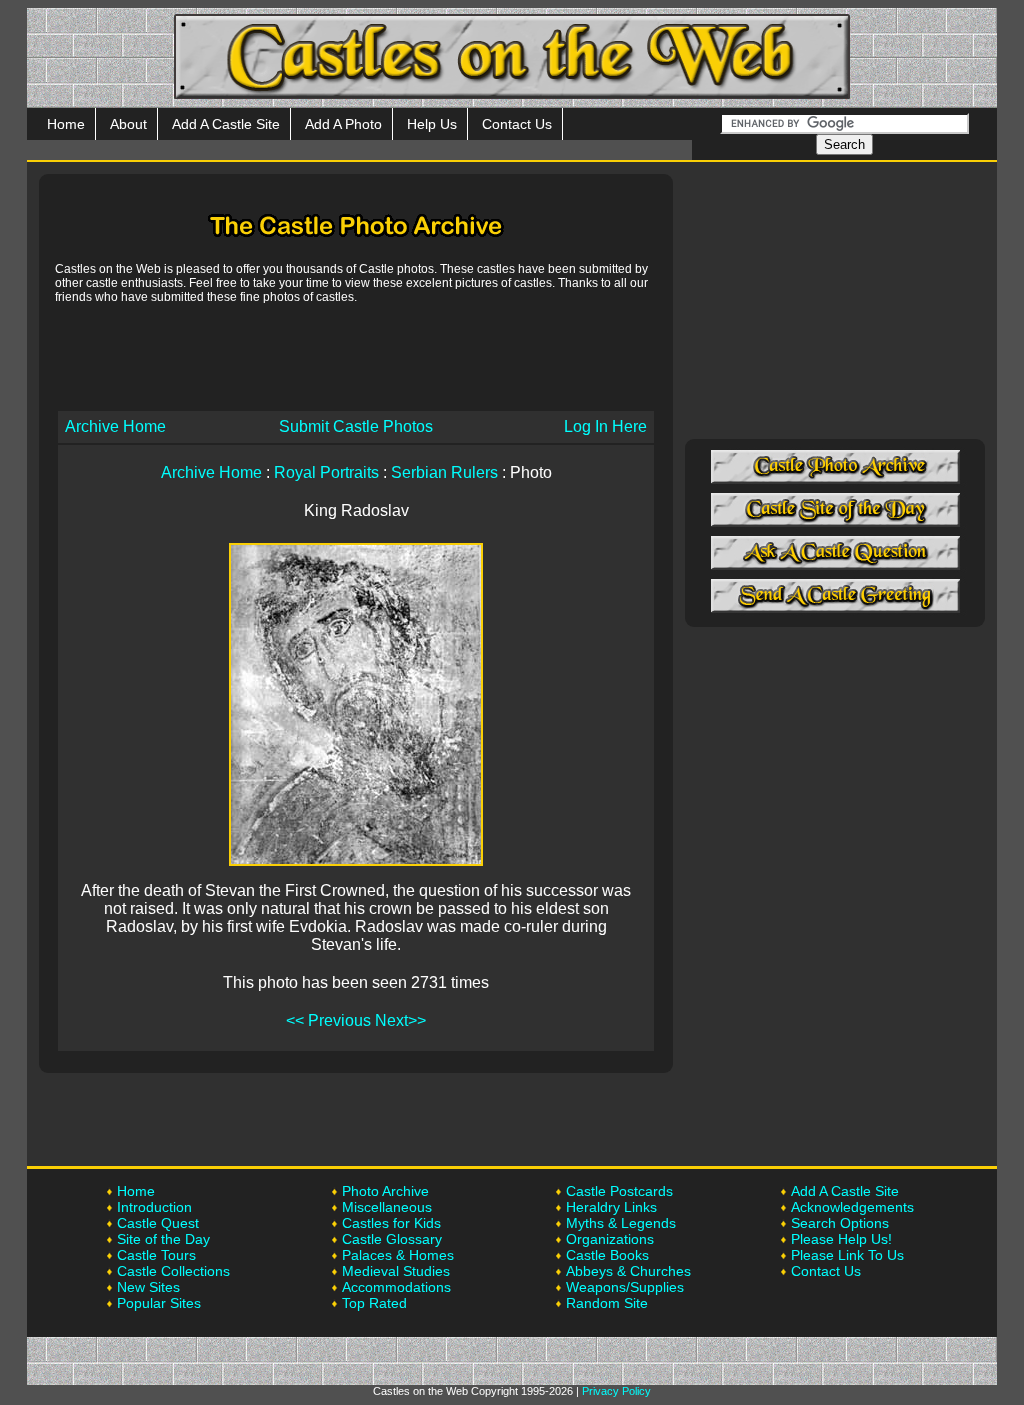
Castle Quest (158, 1223)
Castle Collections (173, 1271)
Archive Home (115, 426)
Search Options (840, 1223)
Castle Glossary (392, 1239)
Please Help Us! (841, 1239)
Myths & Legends (621, 1223)
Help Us (432, 124)
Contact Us (517, 124)
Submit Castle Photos (356, 426)
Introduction (154, 1207)
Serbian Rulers (444, 472)
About (128, 124)
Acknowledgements (852, 1207)
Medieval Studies (396, 1271)
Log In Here (605, 426)
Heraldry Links (611, 1207)
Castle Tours (156, 1255)
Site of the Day (163, 1239)
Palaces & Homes (398, 1255)
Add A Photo (343, 124)
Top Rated (374, 1303)
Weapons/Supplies (625, 1287)
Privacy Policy (616, 1391)
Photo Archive (385, 1191)
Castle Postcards (619, 1191)
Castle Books (607, 1255)
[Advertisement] (356, 356)
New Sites (148, 1287)
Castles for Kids (391, 1223)
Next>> (400, 1020)
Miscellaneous (387, 1207)
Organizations (610, 1239)
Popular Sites (159, 1303)
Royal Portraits (326, 472)
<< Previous (328, 1020)
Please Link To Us (847, 1255)
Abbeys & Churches (628, 1271)
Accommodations (396, 1287)
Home (66, 124)
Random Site (607, 1303)
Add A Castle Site (226, 124)
